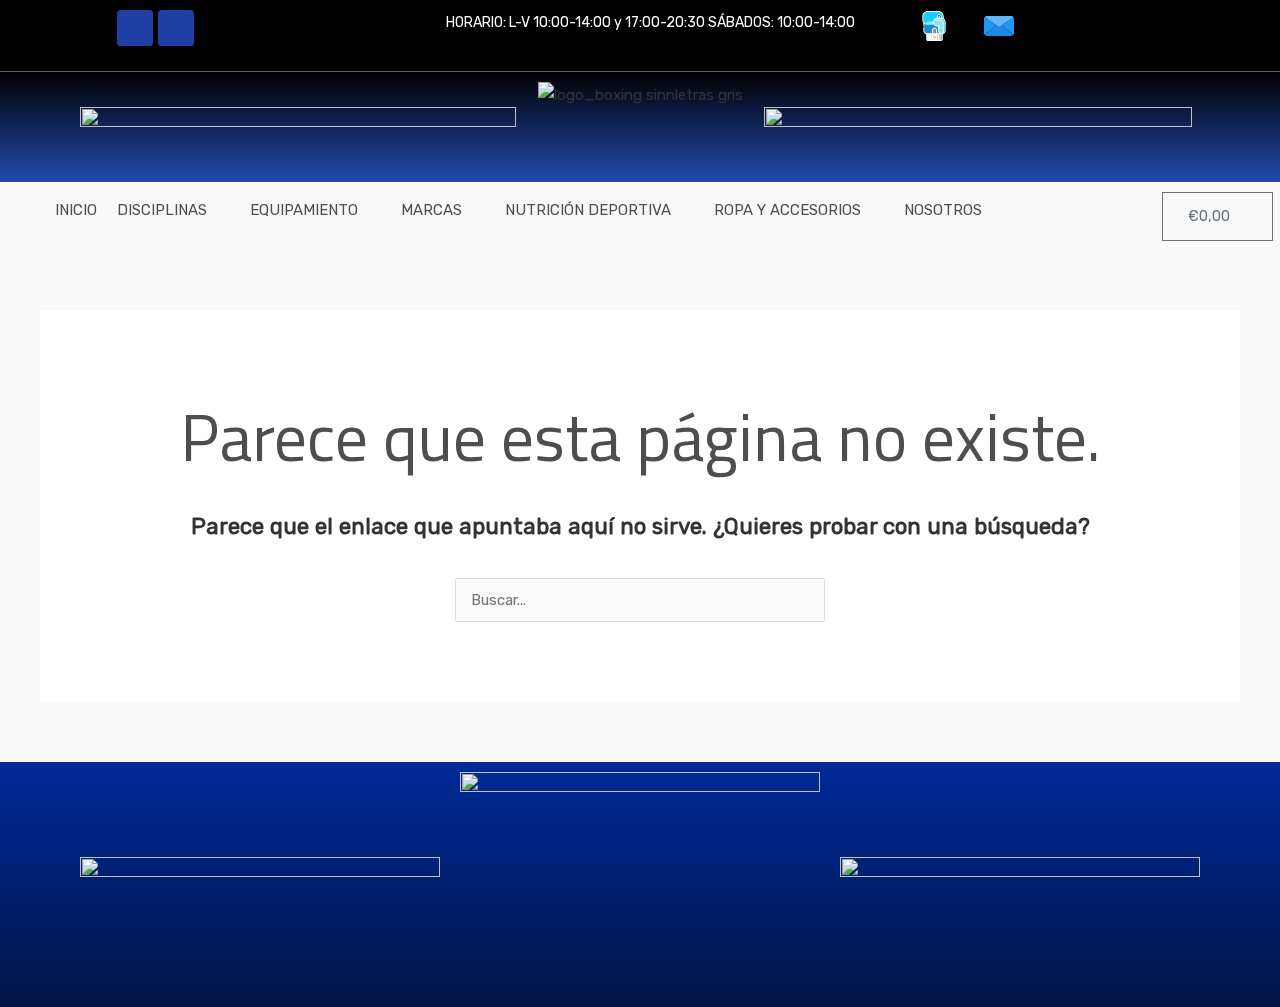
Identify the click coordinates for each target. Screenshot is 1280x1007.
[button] (173, 211)
